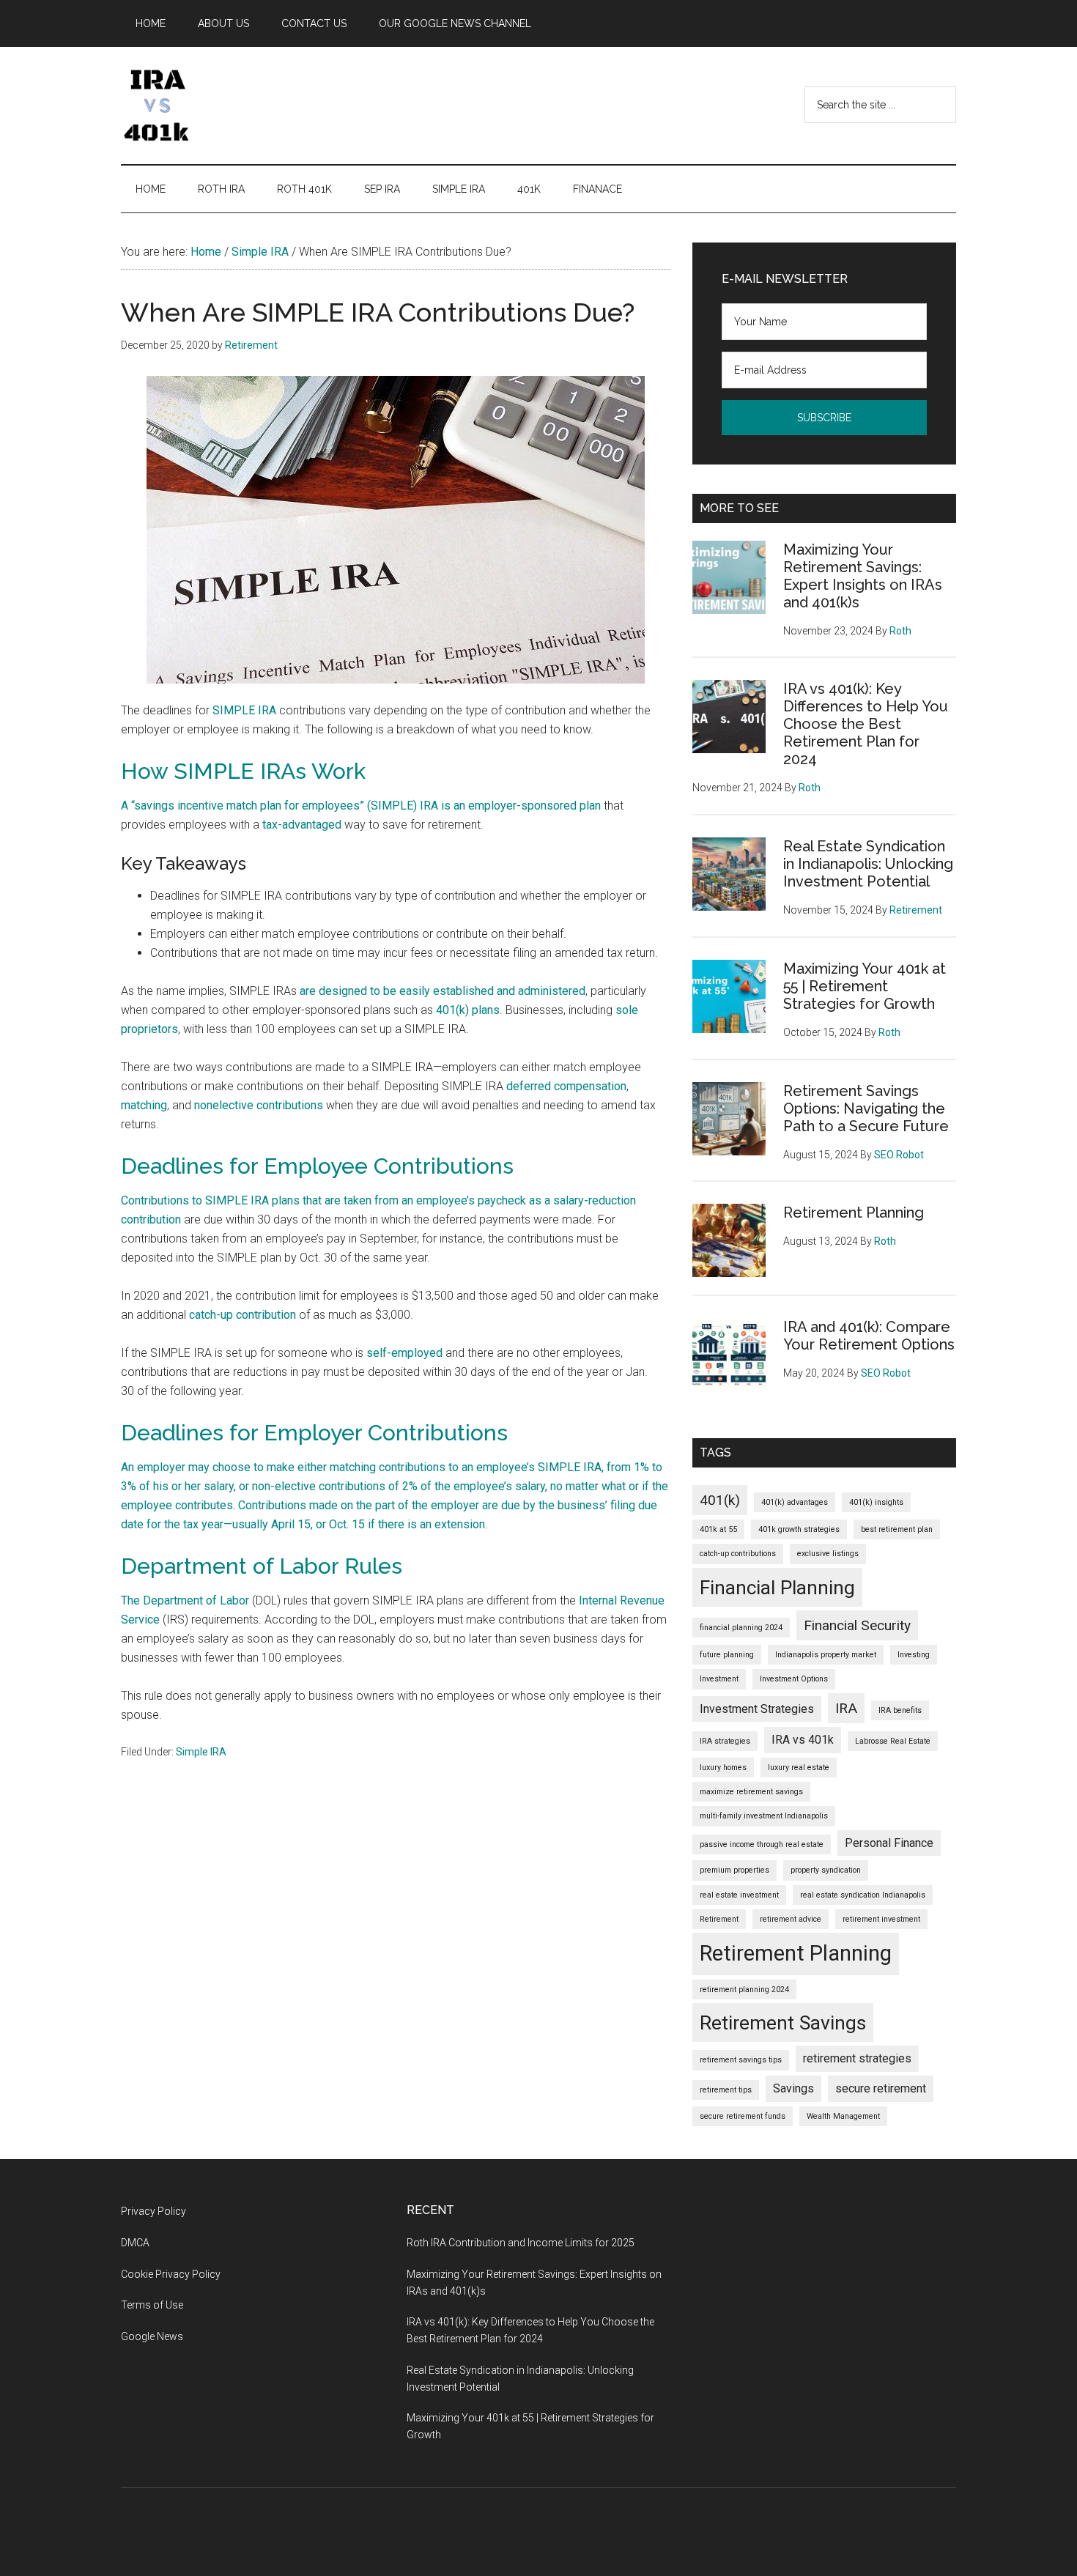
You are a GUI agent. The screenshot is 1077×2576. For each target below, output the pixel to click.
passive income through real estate (762, 1844)
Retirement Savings (783, 2022)
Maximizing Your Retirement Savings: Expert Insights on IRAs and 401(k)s (863, 576)
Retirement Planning (854, 1213)
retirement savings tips (741, 2060)
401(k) (720, 1500)
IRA (846, 1708)
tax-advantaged (302, 825)
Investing (914, 1655)
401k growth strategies (799, 1529)
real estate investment (739, 1895)
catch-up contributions (738, 1554)
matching (144, 1105)
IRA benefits (900, 1710)
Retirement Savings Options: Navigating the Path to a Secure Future (866, 1109)
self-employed (404, 1353)
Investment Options (794, 1679)
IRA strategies (725, 1741)
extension (460, 1524)
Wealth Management (843, 2116)
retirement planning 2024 (744, 1990)
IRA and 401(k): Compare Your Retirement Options (869, 1336)
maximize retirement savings (751, 1792)
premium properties (734, 1870)
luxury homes (723, 1768)
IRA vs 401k (803, 1740)
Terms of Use (152, 2305)
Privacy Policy (153, 2211)
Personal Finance (889, 1843)
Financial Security (857, 1625)
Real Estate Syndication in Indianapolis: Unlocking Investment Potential (868, 864)
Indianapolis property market (826, 1655)
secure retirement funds (743, 2116)
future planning (727, 1655)
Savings (793, 2088)
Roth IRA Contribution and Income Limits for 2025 (521, 2243)
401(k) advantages (795, 1502)
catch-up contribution (243, 1315)
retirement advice (791, 1919)
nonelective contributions (259, 1105)
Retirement (719, 1919)
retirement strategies (857, 2058)
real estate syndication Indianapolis (863, 1895)
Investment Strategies (757, 1709)
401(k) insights (876, 1502)
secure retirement (881, 2088)
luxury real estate (799, 1768)
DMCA (135, 2243)
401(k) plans (468, 1010)
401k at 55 (718, 1529)
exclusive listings (828, 1554)
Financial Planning (777, 1587)
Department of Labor (196, 1600)
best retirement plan (897, 1529)
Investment (719, 1679)
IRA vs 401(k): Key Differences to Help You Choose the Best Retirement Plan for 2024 (866, 724)
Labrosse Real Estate (893, 1741)
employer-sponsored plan (534, 806)
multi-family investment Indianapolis (764, 1816)
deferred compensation (566, 1086)
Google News (152, 2336)
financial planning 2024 (741, 1628)
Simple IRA (201, 1752)
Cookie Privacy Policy (171, 2274)
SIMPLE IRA (244, 710)
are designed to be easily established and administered (443, 991)
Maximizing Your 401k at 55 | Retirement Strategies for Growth (865, 986)
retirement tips (726, 2090)
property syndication (826, 1870)
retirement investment (881, 1919)
